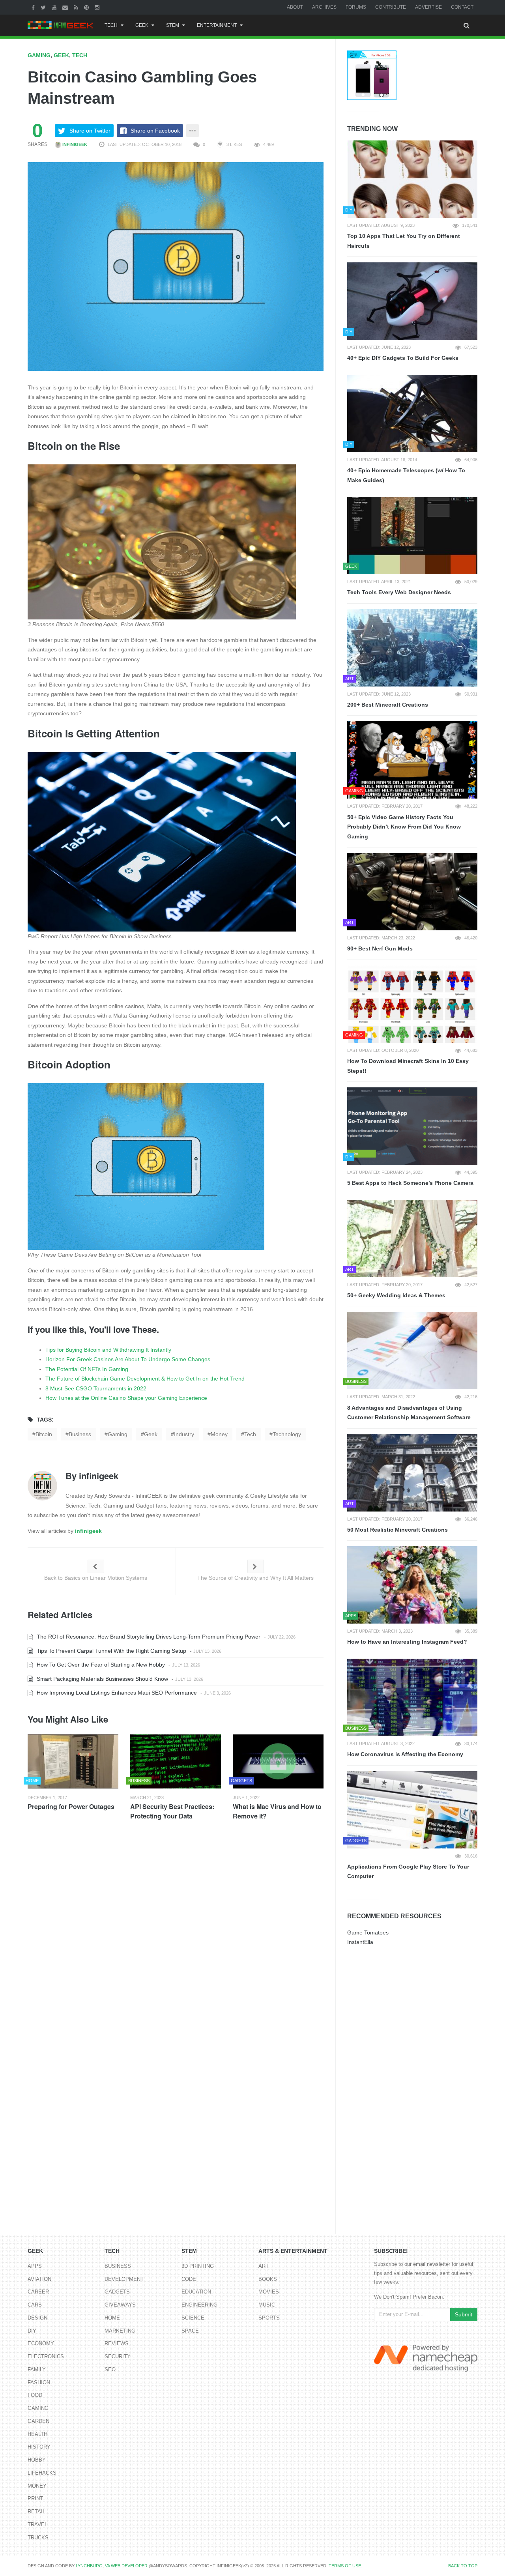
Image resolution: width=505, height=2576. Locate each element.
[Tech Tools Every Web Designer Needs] (412, 535)
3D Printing (198, 2266)
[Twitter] (44, 7)
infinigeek (74, 144)
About (295, 7)
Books (268, 2279)
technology (287, 1434)
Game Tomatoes (368, 1932)
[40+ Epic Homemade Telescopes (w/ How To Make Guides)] (412, 413)
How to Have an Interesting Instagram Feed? (407, 1642)
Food (35, 2395)
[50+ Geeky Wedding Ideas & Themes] (412, 1238)
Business (118, 2266)
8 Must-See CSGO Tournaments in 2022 (96, 1388)
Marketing (120, 2331)
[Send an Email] (66, 7)
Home (112, 2318)
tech (250, 1434)
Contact (462, 7)
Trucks (38, 2538)
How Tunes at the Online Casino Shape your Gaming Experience (126, 1398)
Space (190, 2331)
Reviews (117, 2343)
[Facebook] (34, 7)
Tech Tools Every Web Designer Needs (399, 592)
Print (35, 2498)
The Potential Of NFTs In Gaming (87, 1369)
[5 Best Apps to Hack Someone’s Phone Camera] (412, 1126)
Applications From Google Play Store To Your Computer (408, 1872)
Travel (37, 2525)
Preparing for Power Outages (71, 1806)
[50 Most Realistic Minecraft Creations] (412, 1473)
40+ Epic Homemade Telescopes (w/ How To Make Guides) (406, 475)
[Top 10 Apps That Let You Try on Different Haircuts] (412, 179)
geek (151, 1434)
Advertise (428, 7)
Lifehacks (42, 2473)
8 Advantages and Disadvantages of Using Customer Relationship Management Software (409, 1413)
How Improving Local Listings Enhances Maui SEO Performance (116, 1693)
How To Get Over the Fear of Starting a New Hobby (100, 1665)
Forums (356, 7)
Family (37, 2369)
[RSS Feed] (77, 7)
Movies (269, 2292)
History (39, 2447)
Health (37, 2434)
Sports (269, 2318)
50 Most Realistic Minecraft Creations (397, 1530)
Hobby (37, 2460)
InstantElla (360, 1942)
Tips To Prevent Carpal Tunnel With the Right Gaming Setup (111, 1651)
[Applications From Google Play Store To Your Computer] (412, 1810)
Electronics (46, 2356)
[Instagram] (98, 7)
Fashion (39, 2382)
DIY (32, 2331)
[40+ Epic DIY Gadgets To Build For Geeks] (412, 301)
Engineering (199, 2305)
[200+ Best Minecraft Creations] (412, 648)
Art (264, 2266)
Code (189, 2279)
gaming (118, 1434)
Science (193, 2318)
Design (37, 2318)
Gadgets (117, 2292)
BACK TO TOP (463, 2566)
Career (38, 2292)
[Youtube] (55, 7)
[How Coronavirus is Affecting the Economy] (412, 1697)
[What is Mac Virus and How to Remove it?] (278, 1761)
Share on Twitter (90, 131)
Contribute (391, 7)
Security (118, 2356)
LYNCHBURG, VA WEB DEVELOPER (112, 2566)
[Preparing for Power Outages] (73, 1761)
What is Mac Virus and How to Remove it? (277, 1811)
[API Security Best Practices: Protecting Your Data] (176, 1761)
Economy (41, 2343)
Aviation (39, 2279)
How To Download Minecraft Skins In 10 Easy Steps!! (408, 1066)
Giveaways (120, 2305)
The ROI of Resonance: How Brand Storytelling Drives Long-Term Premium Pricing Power (148, 1637)
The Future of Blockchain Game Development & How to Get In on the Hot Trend (145, 1379)
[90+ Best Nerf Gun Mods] (412, 892)
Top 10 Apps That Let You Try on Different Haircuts (404, 241)
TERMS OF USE (345, 2566)
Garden (38, 2421)
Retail (36, 2511)
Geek (142, 25)
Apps (35, 2266)
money (219, 1434)
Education (196, 2292)
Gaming (39, 55)
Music (267, 2305)
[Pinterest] (87, 7)
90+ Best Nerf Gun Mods (380, 948)
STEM (173, 25)
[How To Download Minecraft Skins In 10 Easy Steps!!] (412, 1004)
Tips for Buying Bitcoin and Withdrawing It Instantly (108, 1350)
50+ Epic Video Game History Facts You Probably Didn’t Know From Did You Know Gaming (404, 827)
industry (184, 1434)
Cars (35, 2305)
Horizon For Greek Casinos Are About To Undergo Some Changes (128, 1359)
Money (37, 2486)
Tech (111, 25)
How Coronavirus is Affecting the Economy (405, 1754)
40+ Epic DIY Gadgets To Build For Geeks (403, 358)
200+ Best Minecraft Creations (388, 705)
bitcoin (44, 1434)
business (80, 1434)
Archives (324, 7)
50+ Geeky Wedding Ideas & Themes (396, 1295)
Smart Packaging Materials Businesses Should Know (102, 1679)
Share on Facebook (155, 131)
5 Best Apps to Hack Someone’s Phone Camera (410, 1183)
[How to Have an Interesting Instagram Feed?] (412, 1585)
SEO (110, 2369)
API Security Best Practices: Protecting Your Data (172, 1811)
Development (124, 2279)
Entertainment (217, 25)
